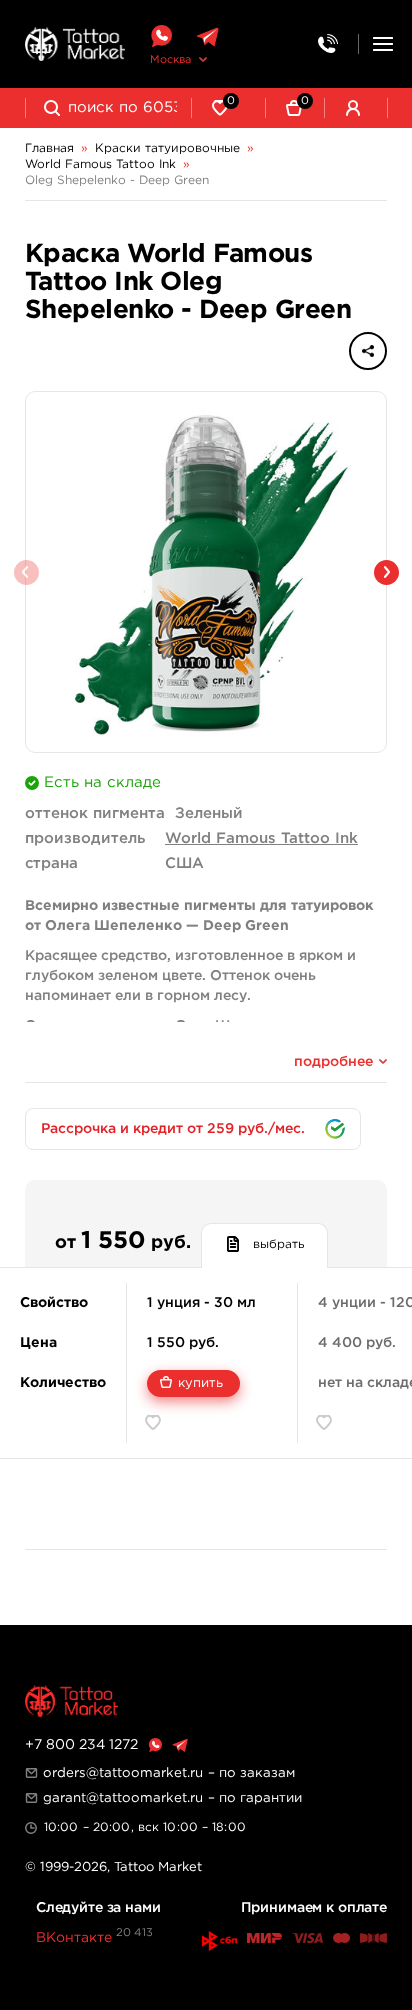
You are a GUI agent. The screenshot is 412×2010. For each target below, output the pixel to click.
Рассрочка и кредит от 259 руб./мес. (173, 1129)
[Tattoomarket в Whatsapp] (161, 36)
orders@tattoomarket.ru (123, 1773)
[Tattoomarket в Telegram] (207, 36)
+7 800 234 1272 (81, 1745)
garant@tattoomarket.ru (123, 1798)
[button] (386, 572)
